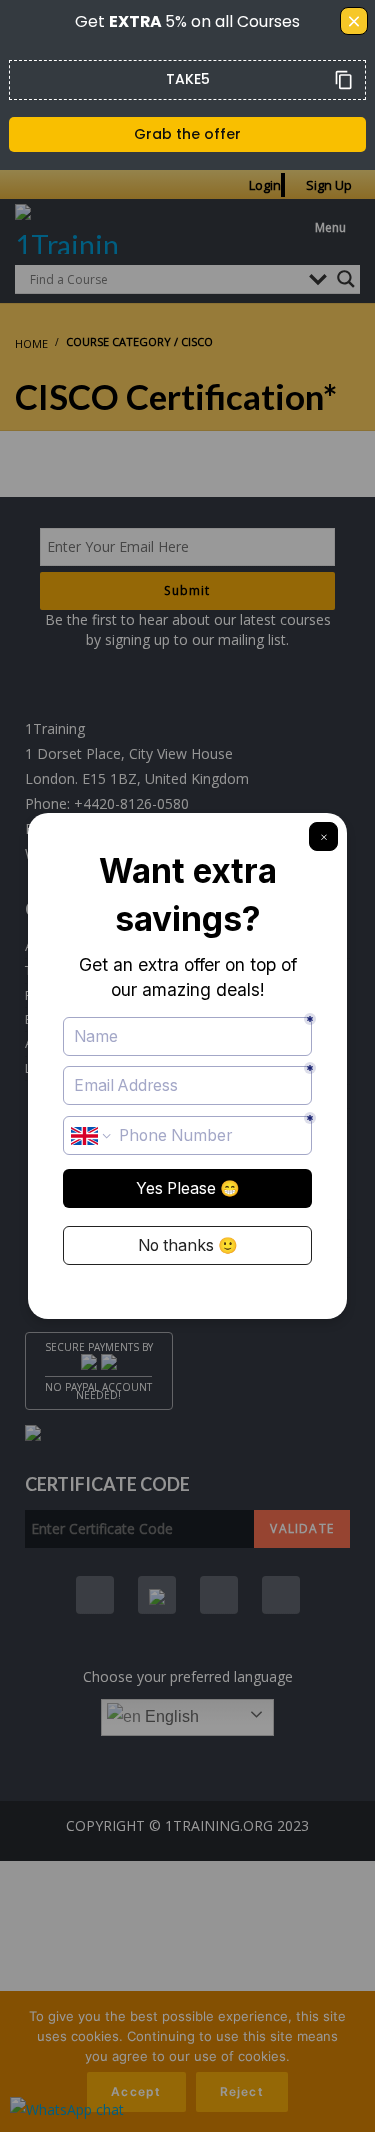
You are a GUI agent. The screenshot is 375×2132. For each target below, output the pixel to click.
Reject (242, 2091)
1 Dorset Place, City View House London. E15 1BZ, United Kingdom (137, 766)
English (170, 1716)
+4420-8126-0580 (131, 803)
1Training (55, 728)
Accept (136, 2091)
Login (265, 185)
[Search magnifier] (346, 279)
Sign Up (329, 185)
